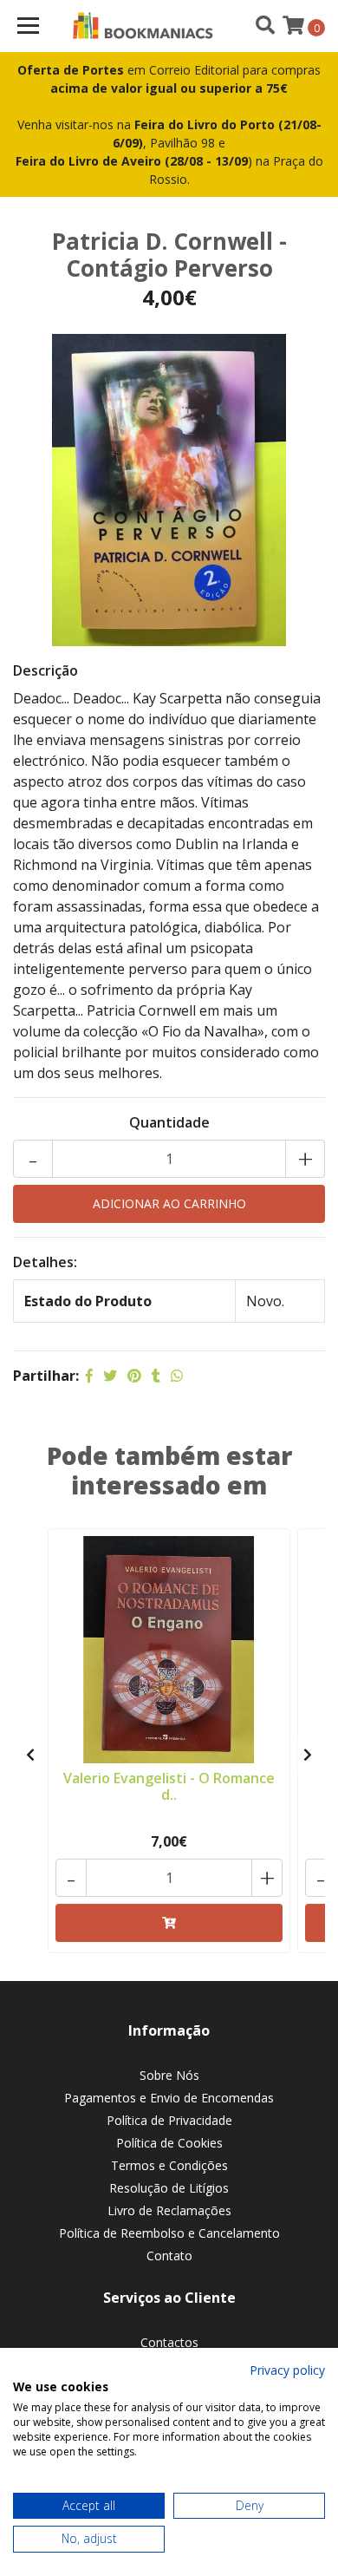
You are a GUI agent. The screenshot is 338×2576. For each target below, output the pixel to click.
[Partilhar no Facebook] (89, 1376)
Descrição (45, 670)
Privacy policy (287, 2370)
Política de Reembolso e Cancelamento (169, 2233)
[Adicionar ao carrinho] (169, 1923)
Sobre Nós (169, 2075)
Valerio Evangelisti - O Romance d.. (169, 1786)
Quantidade (169, 1122)
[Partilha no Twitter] (110, 1376)
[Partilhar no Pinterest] (134, 1376)
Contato (169, 2256)
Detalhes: (45, 1262)
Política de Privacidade (169, 2120)
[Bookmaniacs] (143, 26)
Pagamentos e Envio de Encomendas (169, 2098)
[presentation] (30, 1755)
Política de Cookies (169, 2143)
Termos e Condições (169, 2165)
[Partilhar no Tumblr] (156, 1376)
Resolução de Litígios (169, 2188)
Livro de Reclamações (169, 2210)
